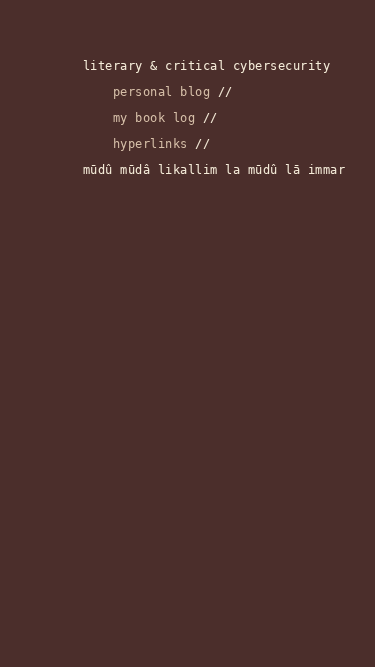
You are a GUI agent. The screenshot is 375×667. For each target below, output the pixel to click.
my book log (154, 118)
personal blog (162, 92)
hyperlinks (150, 144)
